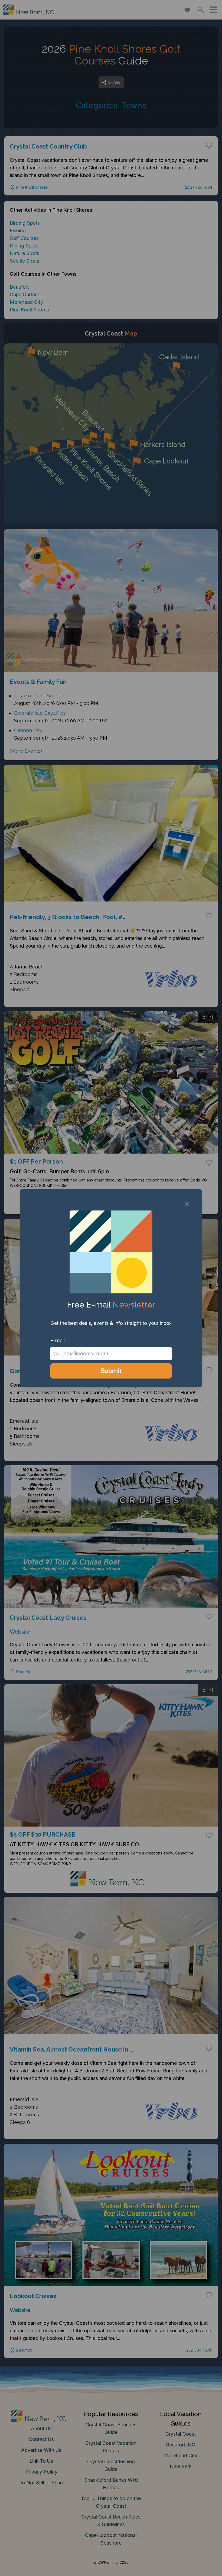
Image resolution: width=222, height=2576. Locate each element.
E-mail (58, 1340)
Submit (111, 1371)
